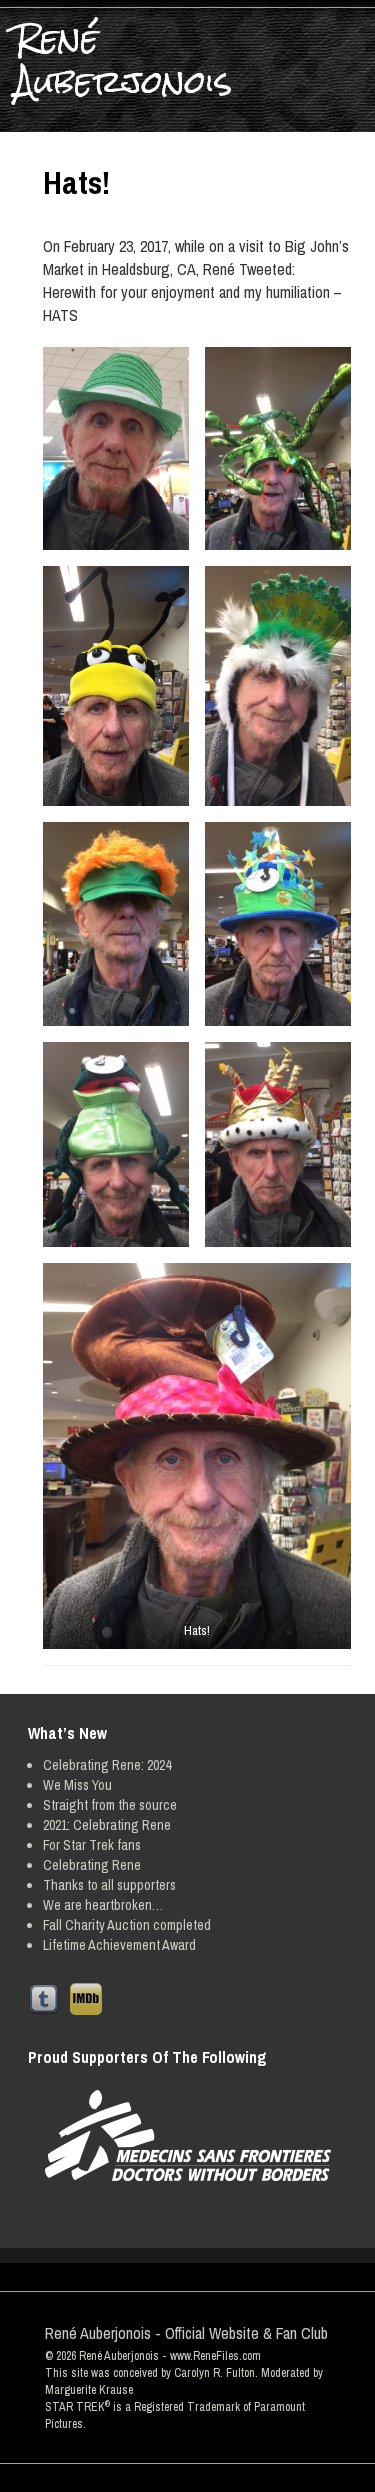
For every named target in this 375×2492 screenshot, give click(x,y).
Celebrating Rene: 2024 (107, 1765)
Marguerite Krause (89, 2390)
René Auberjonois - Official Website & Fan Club (186, 2333)
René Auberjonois (123, 61)
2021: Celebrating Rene (107, 1825)
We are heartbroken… (103, 1905)
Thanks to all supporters (109, 1885)
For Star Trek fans (92, 1845)
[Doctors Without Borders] (187, 2135)
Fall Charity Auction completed (127, 1925)
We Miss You (77, 1785)
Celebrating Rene (92, 1865)
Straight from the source (110, 1805)
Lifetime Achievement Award (119, 1945)
